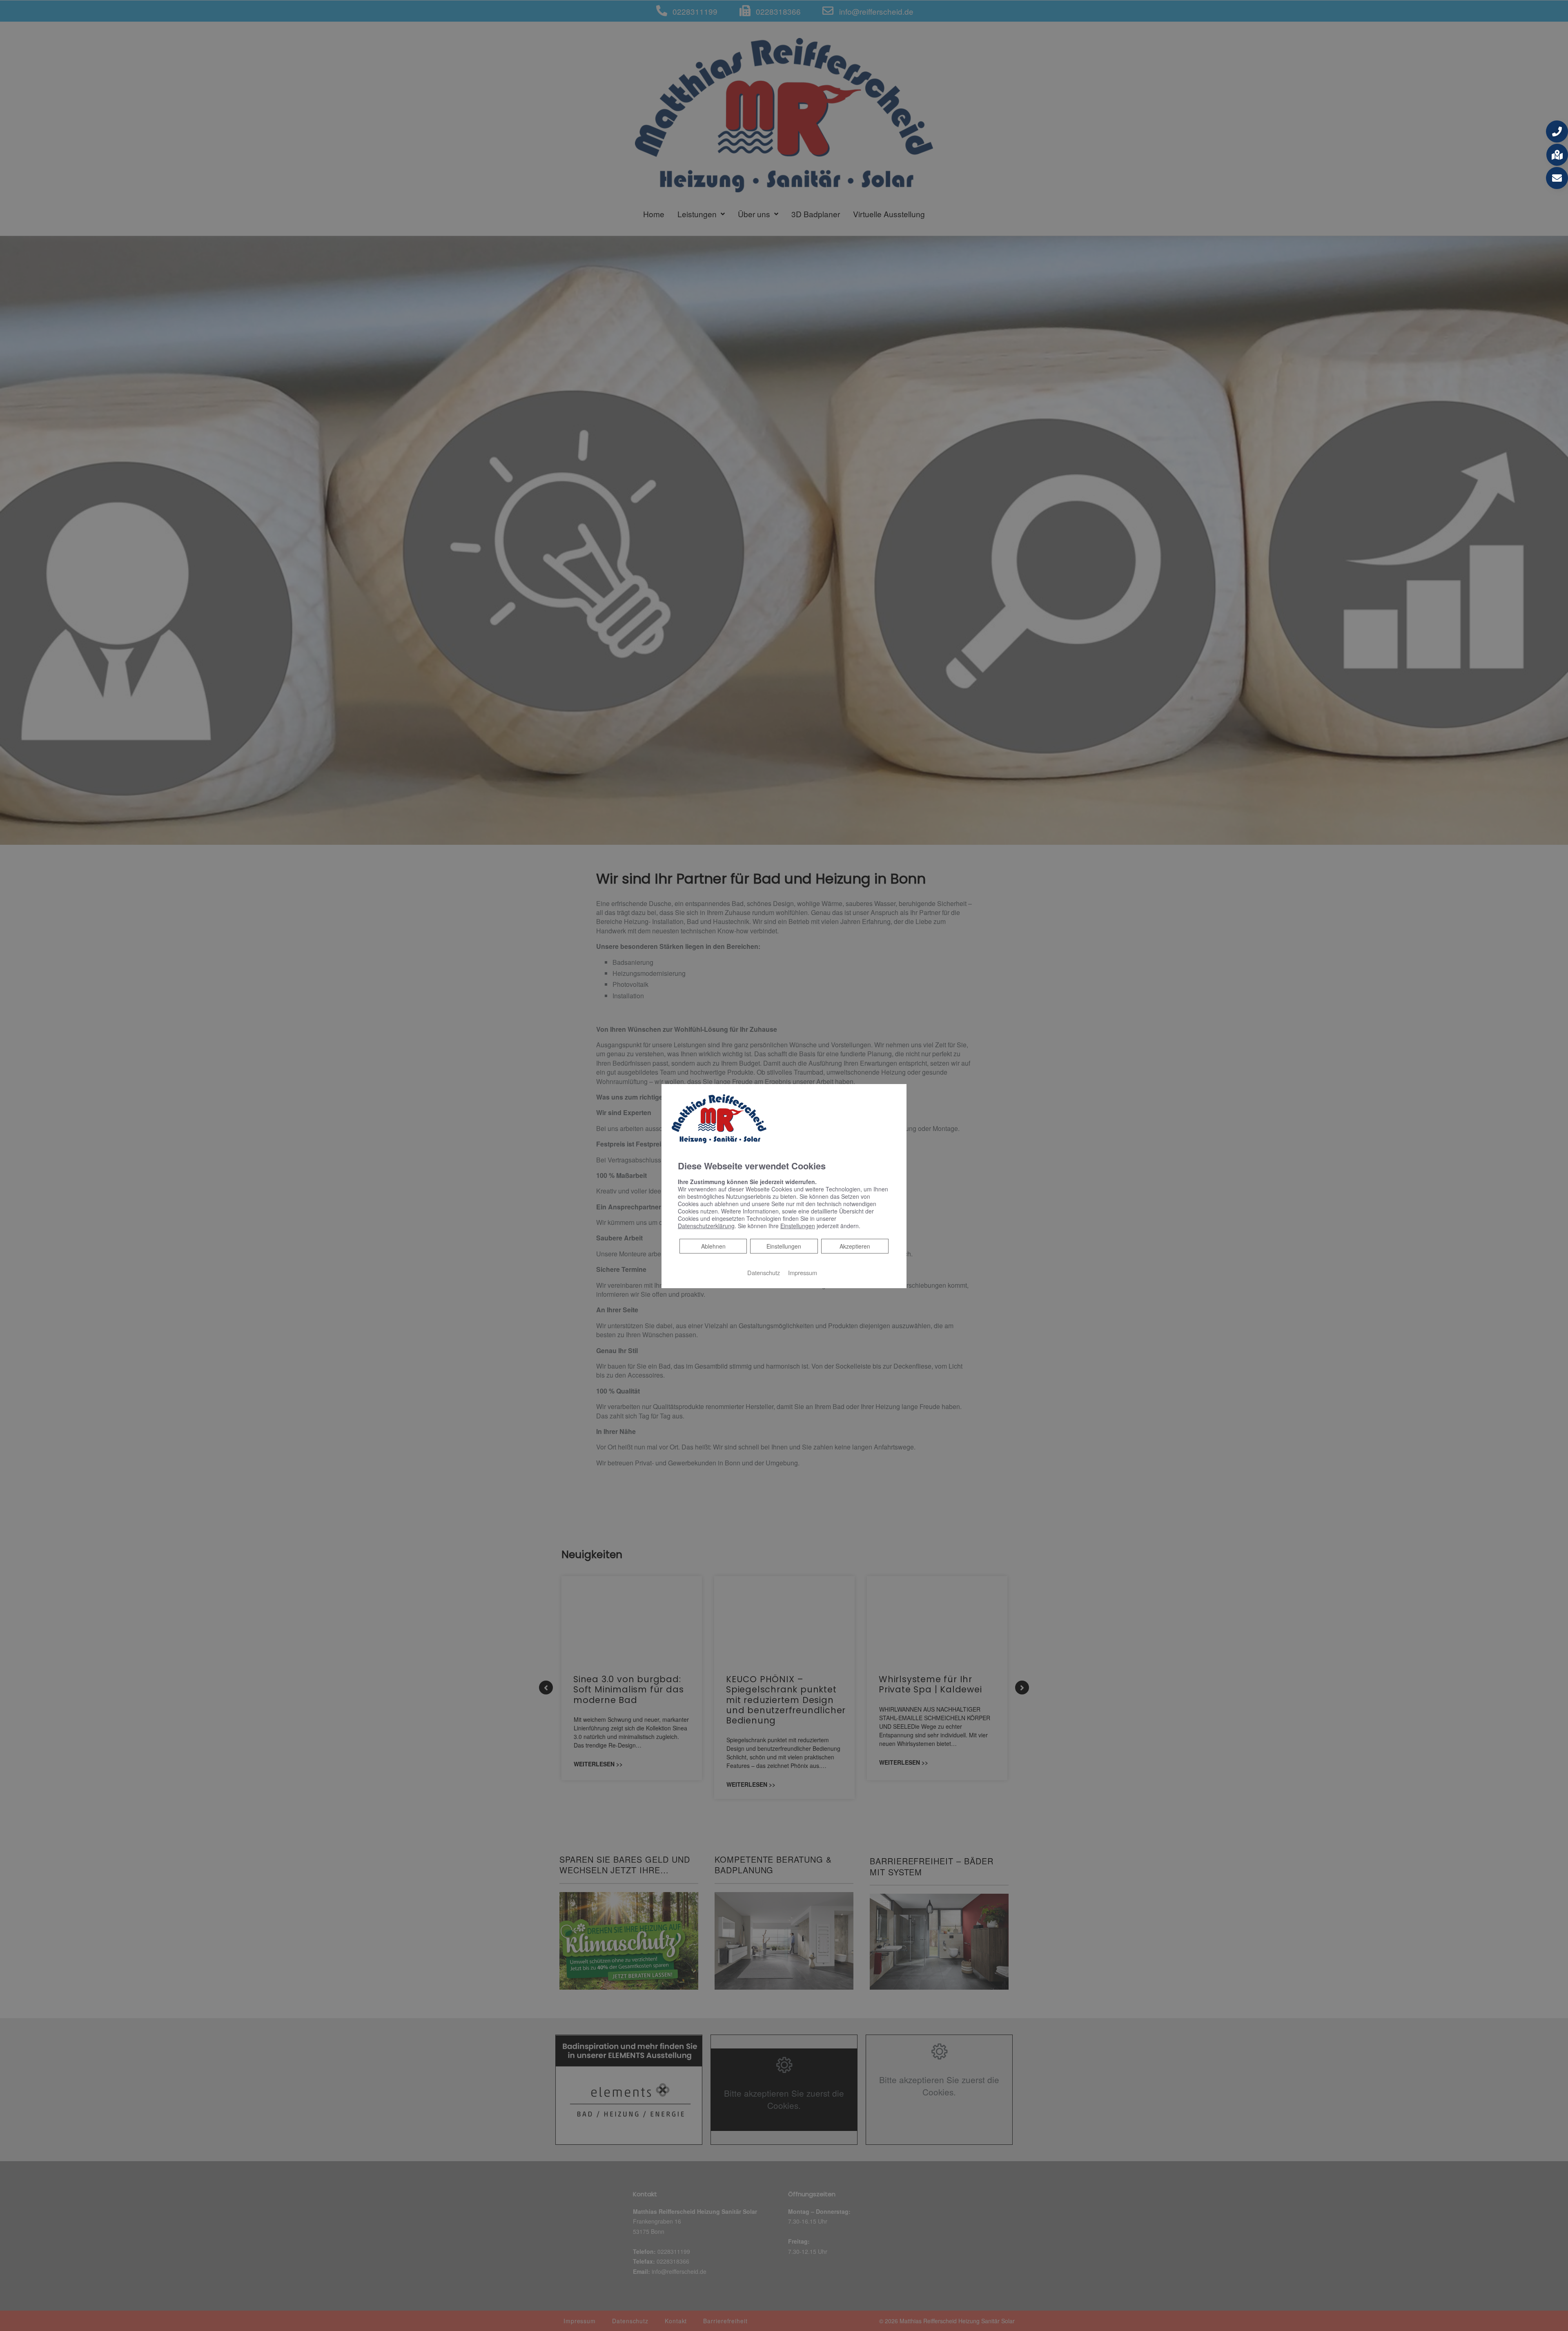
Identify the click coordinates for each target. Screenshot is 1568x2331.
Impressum (803, 1272)
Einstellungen (784, 1246)
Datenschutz (764, 1272)
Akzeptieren (855, 1246)
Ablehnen (713, 1246)
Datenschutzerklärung (706, 1226)
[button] (1557, 131)
